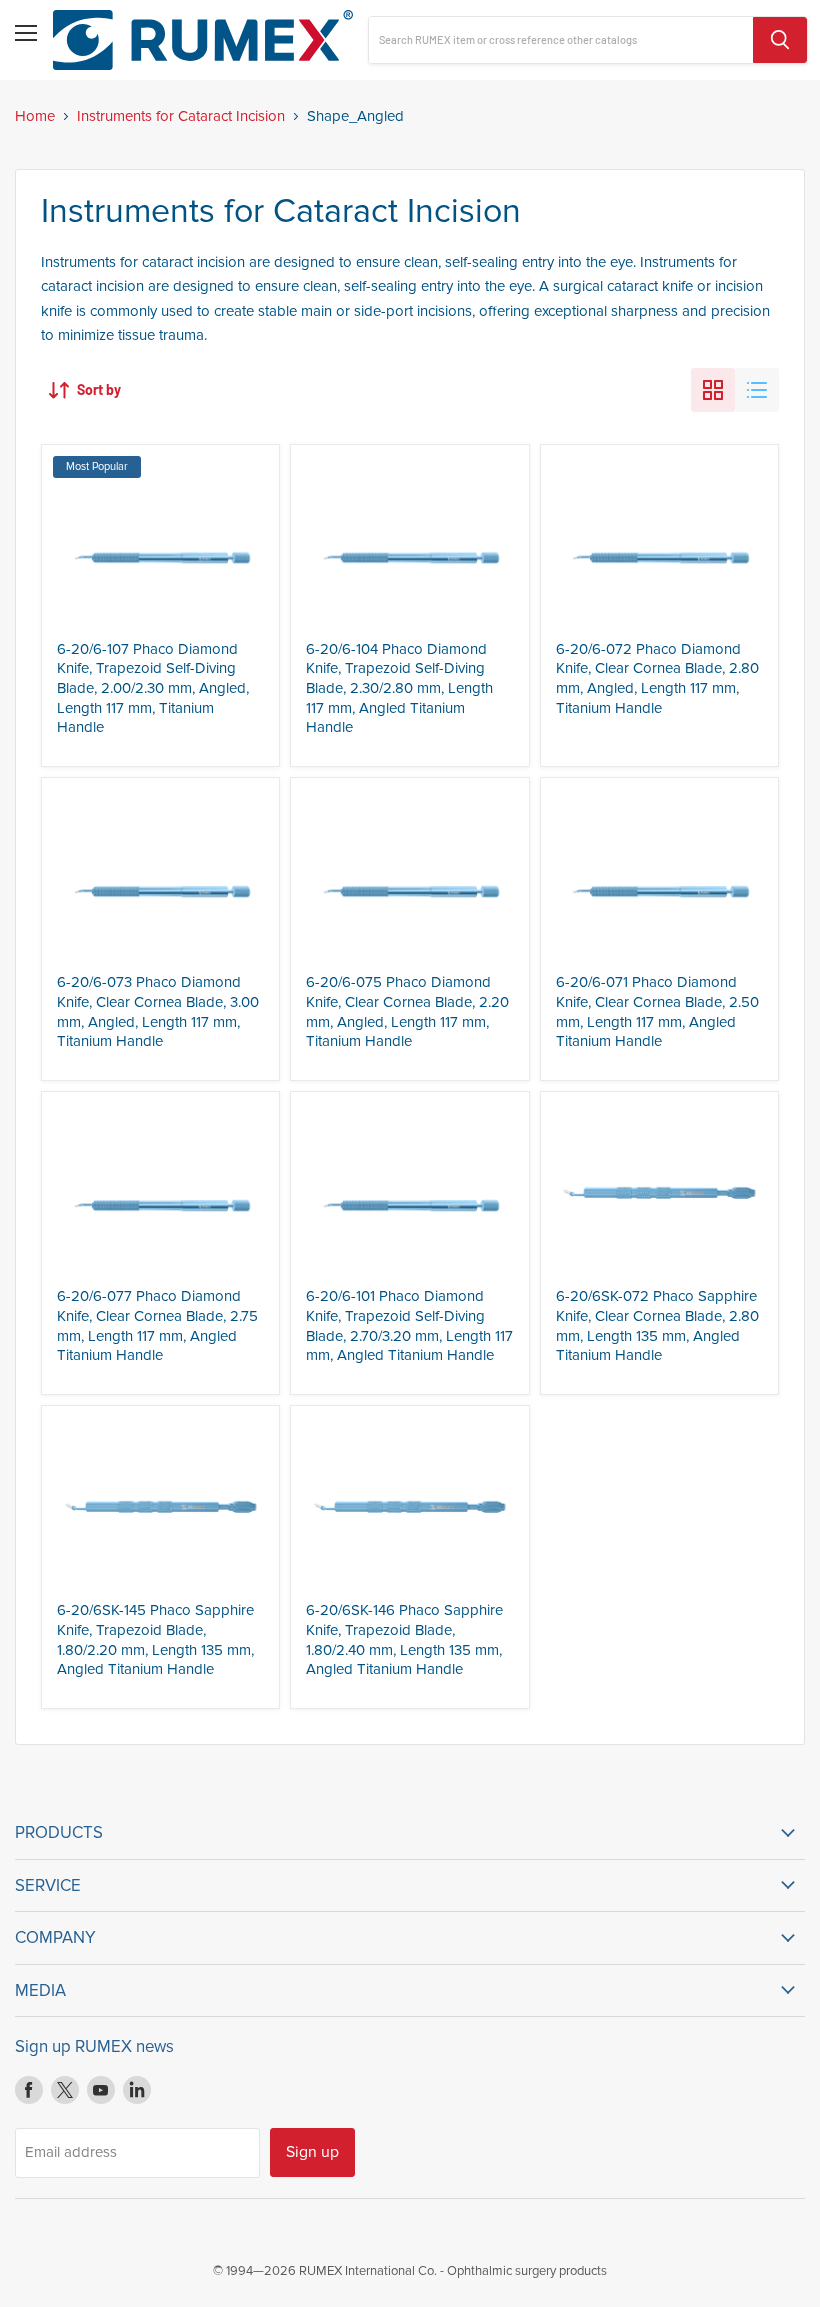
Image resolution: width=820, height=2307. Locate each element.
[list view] (757, 390)
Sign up (312, 2152)
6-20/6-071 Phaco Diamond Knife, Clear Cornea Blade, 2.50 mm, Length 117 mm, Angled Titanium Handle (657, 1011)
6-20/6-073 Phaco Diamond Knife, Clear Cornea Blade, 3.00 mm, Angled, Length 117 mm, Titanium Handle (158, 1011)
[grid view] (713, 390)
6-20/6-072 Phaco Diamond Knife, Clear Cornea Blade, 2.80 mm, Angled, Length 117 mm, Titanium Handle (657, 678)
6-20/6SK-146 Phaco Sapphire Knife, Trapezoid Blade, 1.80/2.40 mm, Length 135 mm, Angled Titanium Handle (404, 1639)
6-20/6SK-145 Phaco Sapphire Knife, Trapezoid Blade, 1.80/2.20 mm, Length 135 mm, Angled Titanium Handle (155, 1639)
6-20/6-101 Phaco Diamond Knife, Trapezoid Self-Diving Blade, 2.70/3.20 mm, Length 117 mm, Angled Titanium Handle (409, 1325)
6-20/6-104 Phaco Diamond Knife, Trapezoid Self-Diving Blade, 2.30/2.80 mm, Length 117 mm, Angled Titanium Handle (399, 688)
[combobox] (561, 40)
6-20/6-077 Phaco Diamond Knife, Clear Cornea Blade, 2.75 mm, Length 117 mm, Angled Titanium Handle (157, 1325)
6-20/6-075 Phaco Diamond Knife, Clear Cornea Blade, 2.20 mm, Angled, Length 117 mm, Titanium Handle (407, 1011)
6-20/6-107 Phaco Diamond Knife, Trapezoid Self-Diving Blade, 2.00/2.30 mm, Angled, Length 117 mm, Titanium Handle (153, 688)
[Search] (780, 40)
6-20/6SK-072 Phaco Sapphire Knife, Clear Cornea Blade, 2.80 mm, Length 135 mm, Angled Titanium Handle (657, 1325)
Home (35, 116)
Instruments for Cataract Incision (181, 116)
